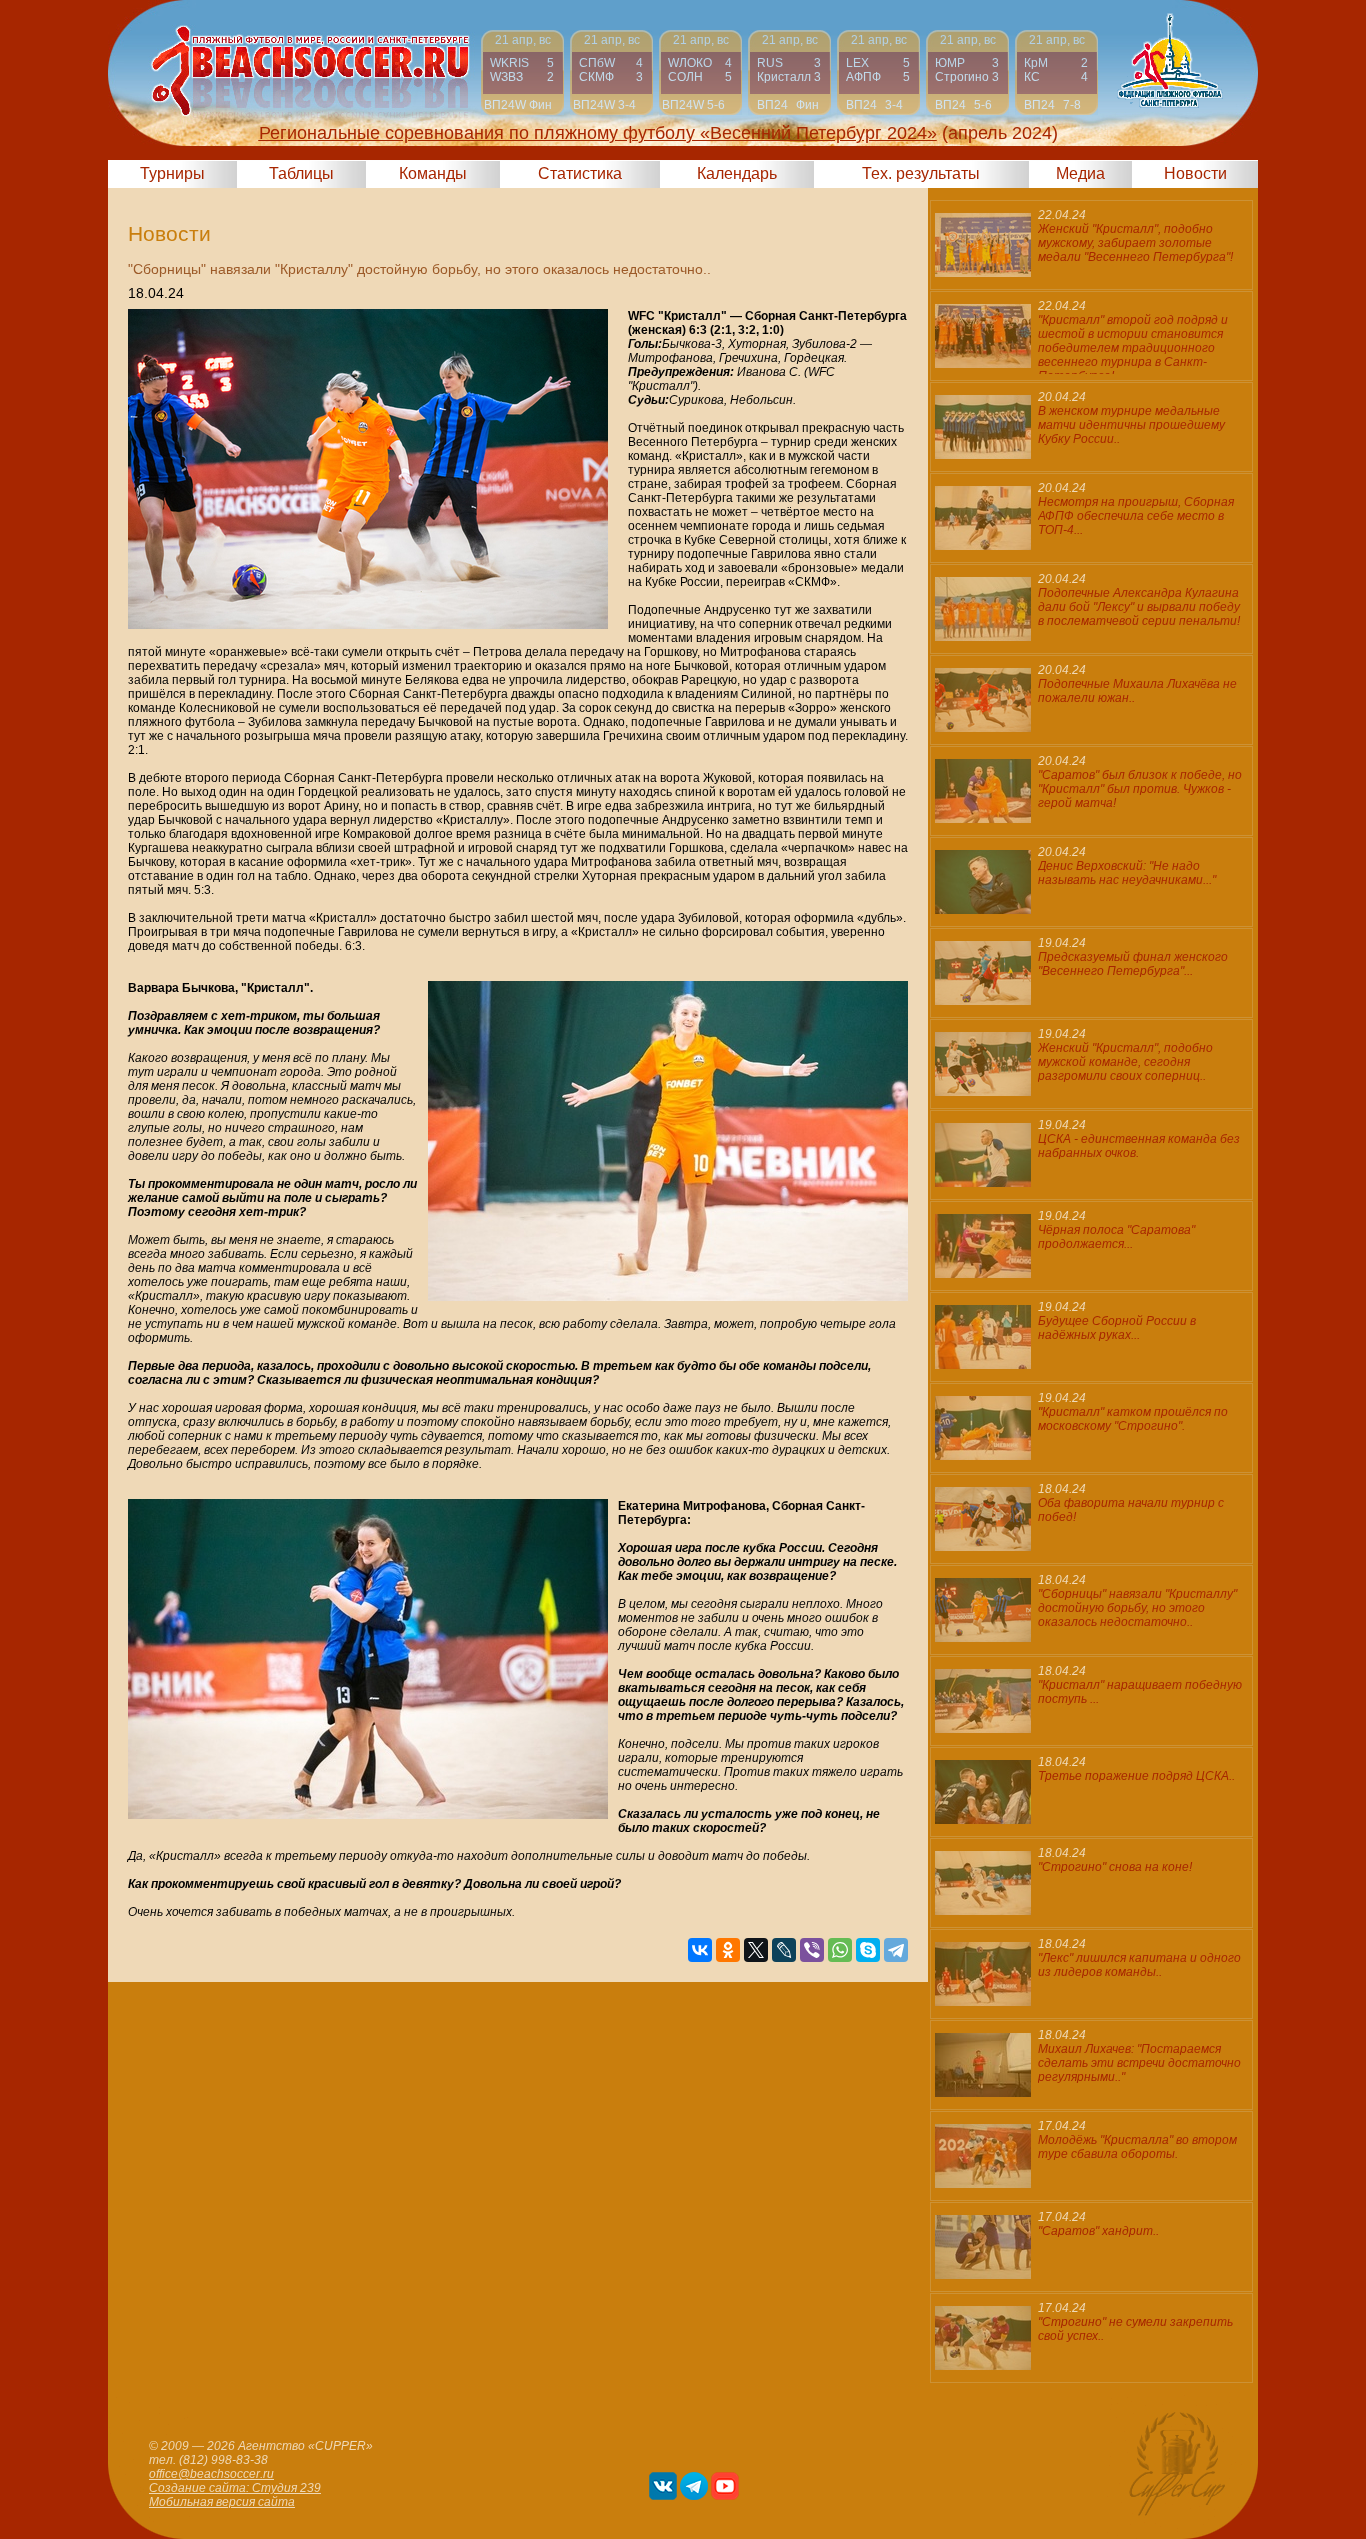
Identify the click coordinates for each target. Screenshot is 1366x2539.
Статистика (580, 173)
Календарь (737, 173)
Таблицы (301, 173)
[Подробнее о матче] (522, 72)
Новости (1195, 173)
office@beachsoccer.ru (211, 2474)
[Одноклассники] (728, 1950)
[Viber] (812, 1950)
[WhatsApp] (840, 1950)
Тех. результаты (921, 173)
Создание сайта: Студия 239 (235, 2488)
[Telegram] (896, 1950)
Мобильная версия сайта (222, 2502)
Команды (433, 173)
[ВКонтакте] (700, 1950)
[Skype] (868, 1950)
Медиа (1080, 173)
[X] (756, 1950)
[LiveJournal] (784, 1950)
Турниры (172, 173)
